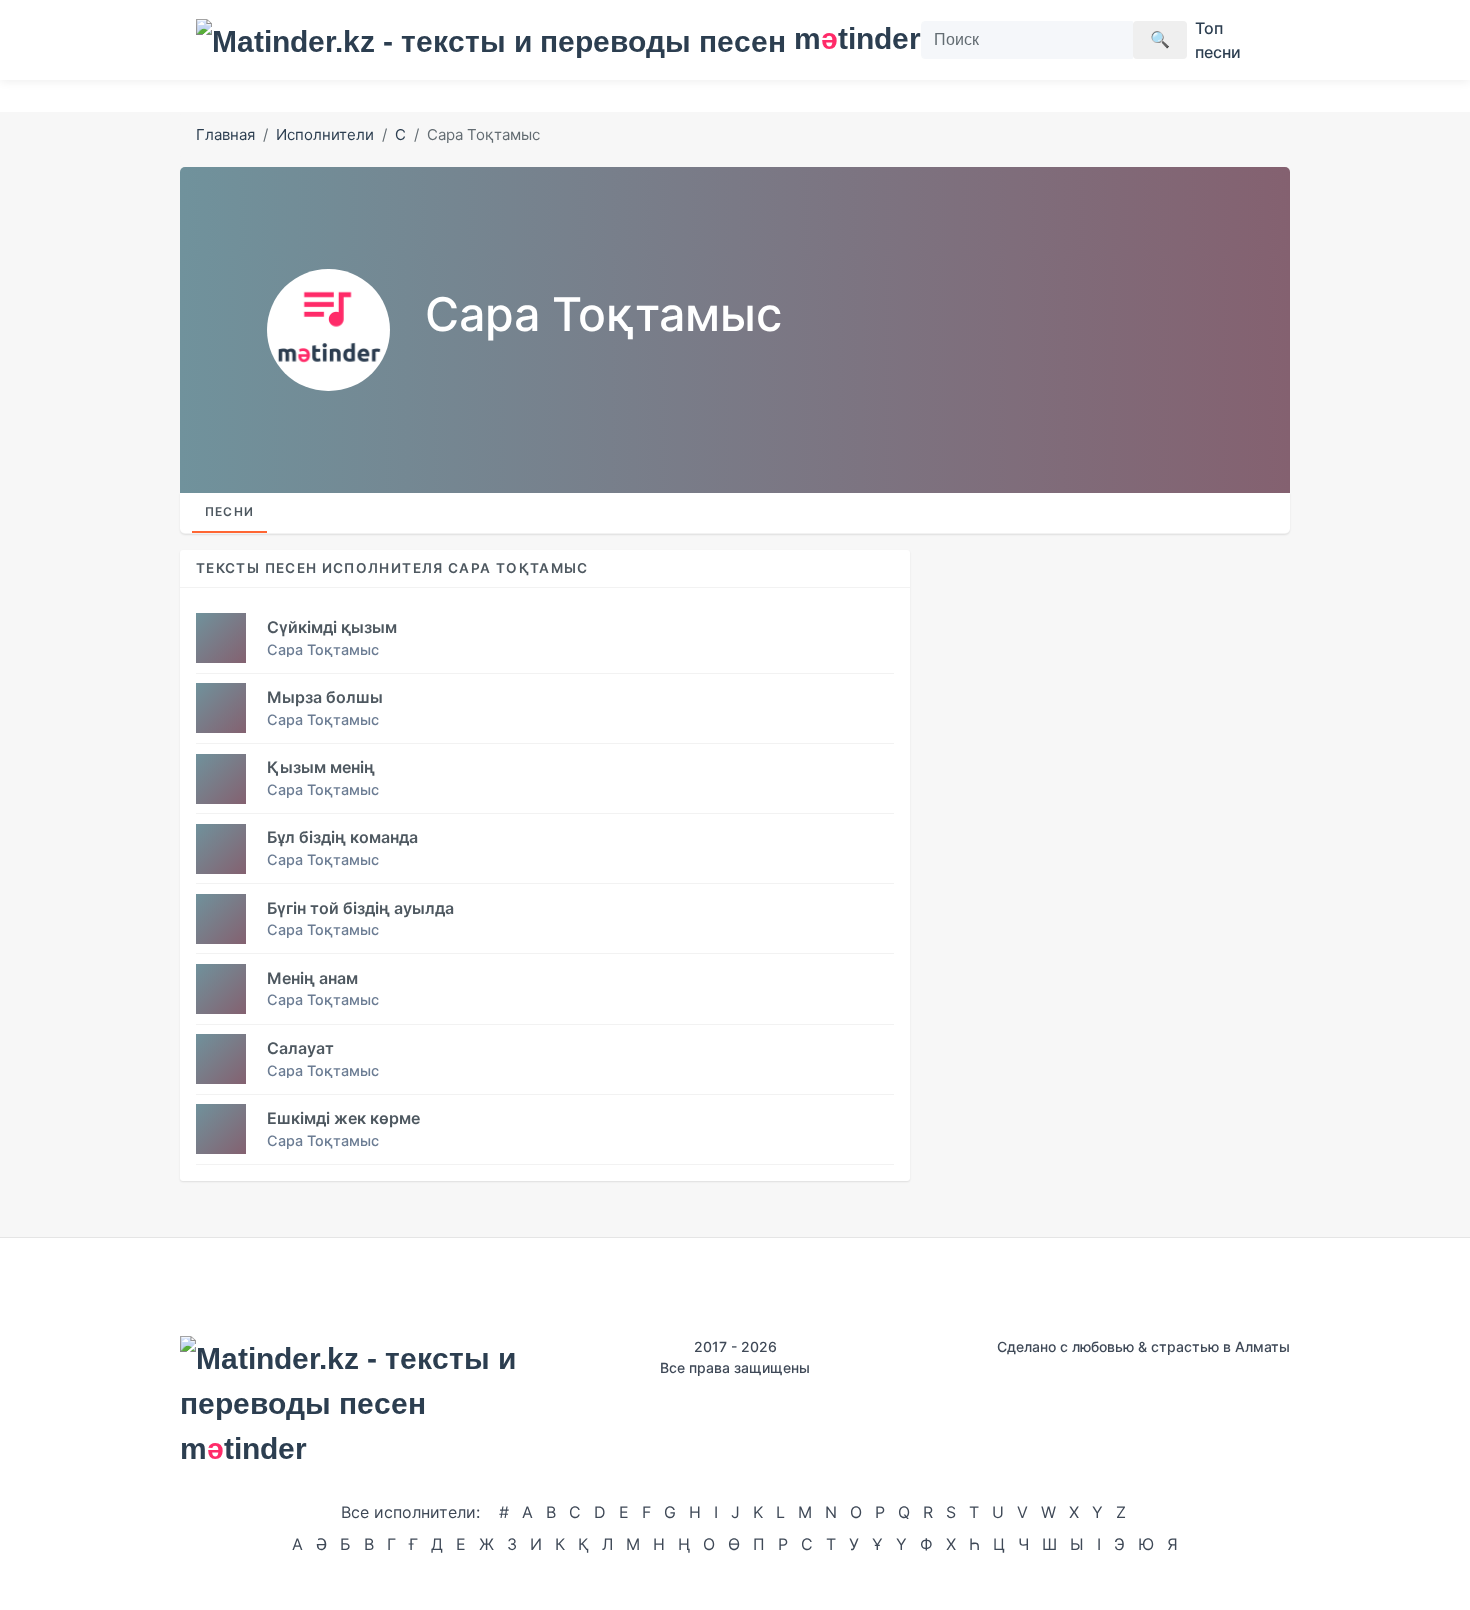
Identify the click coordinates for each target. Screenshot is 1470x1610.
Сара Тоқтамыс (323, 649)
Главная (225, 134)
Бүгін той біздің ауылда (360, 908)
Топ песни (1218, 40)
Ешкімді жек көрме (343, 1118)
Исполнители (325, 134)
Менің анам (312, 978)
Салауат (300, 1048)
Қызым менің (321, 767)
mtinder (845, 38)
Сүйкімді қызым (332, 627)
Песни (229, 511)
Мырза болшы (325, 697)
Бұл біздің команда (342, 837)
